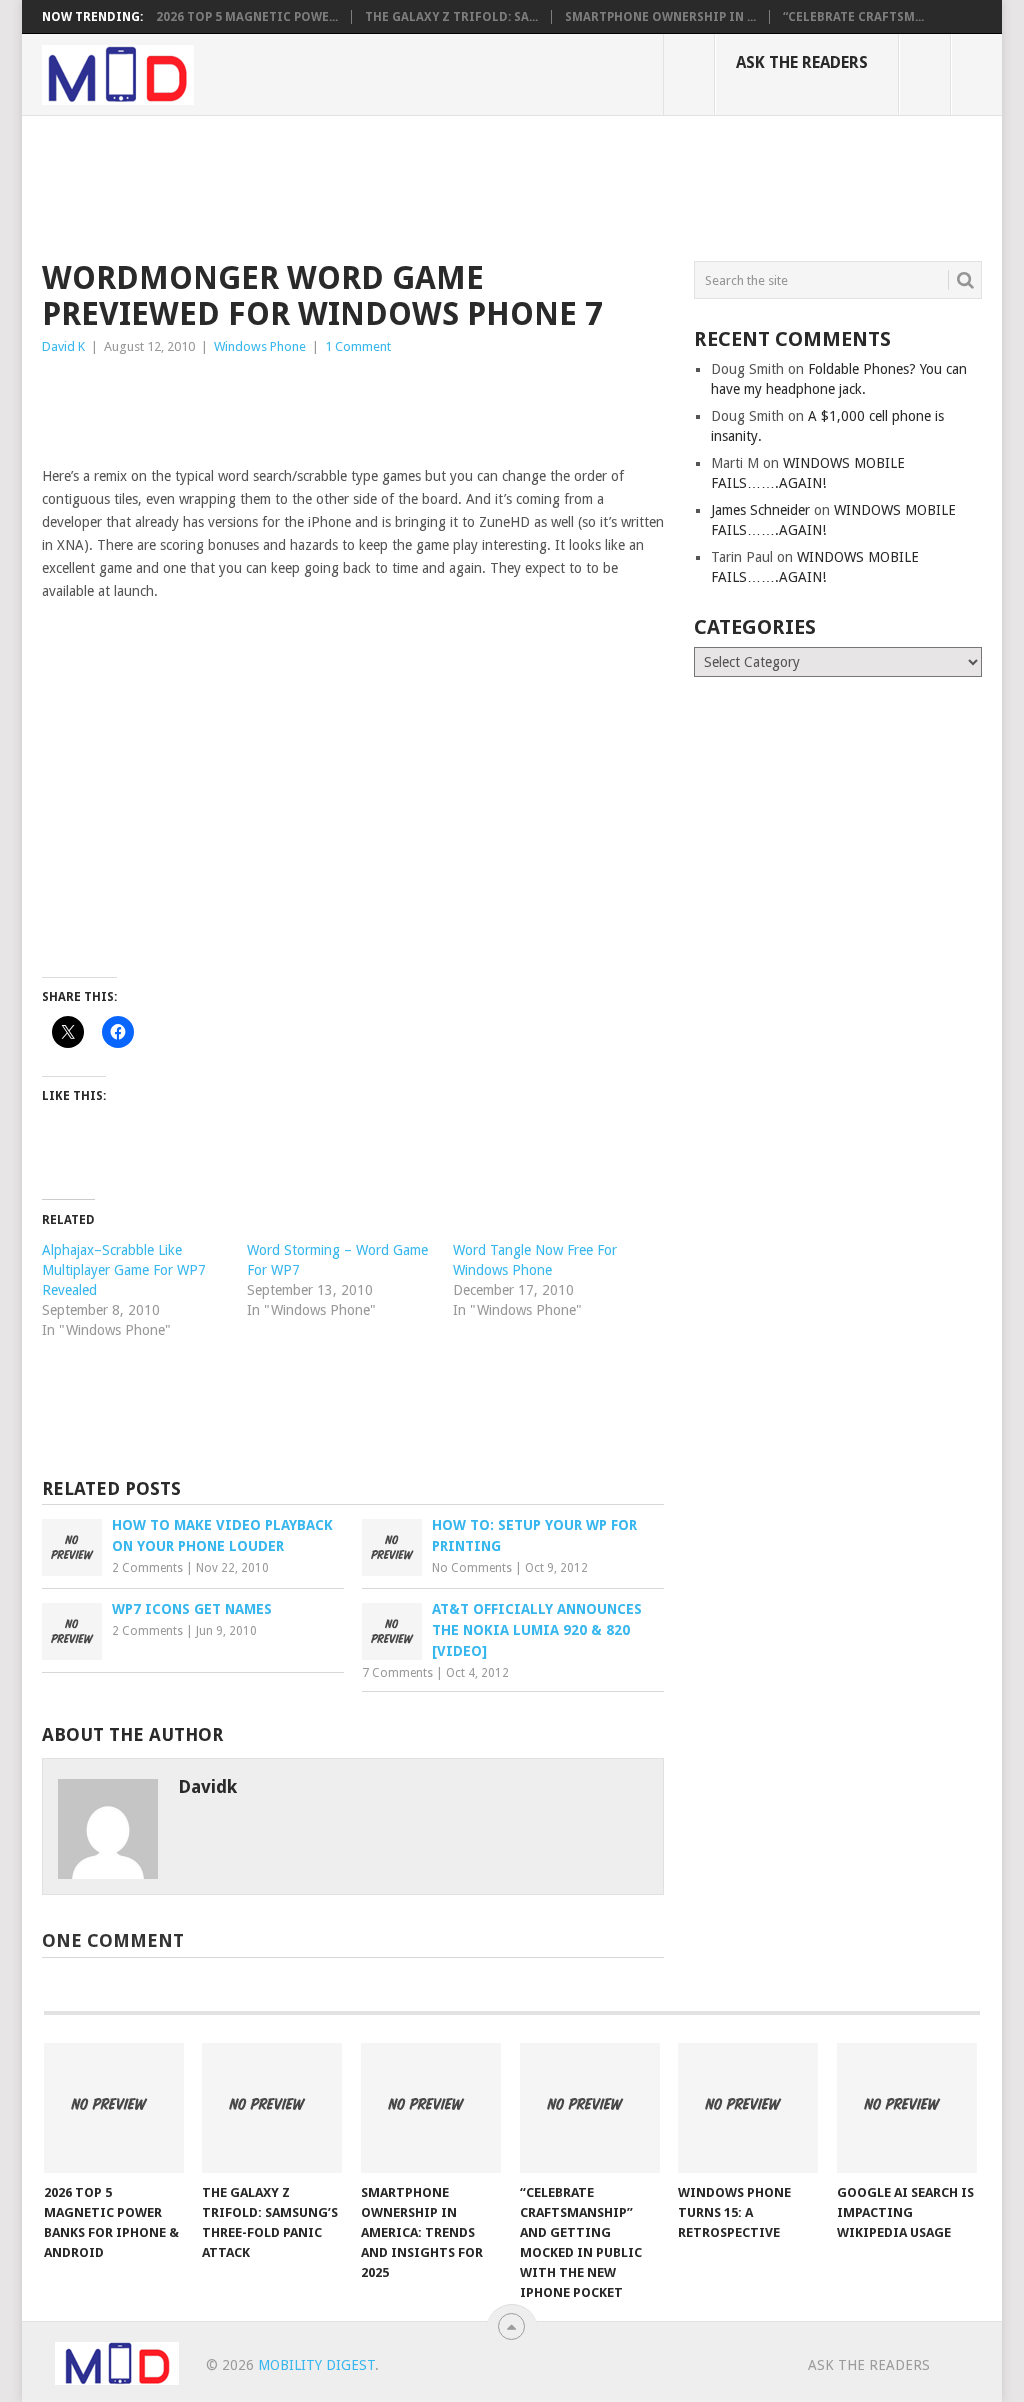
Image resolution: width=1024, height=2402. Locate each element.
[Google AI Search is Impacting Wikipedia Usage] (907, 2108)
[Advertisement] (406, 185)
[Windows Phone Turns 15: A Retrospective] (748, 2108)
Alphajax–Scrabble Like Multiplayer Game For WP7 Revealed (124, 1270)
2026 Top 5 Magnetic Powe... (247, 17)
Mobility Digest (316, 2365)
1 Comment (358, 346)
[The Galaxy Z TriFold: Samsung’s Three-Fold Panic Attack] (272, 2108)
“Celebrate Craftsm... (853, 17)
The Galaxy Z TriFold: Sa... (451, 17)
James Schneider (760, 510)
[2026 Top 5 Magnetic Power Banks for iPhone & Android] (114, 2108)
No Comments (472, 1568)
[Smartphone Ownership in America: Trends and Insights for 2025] (431, 2108)
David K (63, 346)
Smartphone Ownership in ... (660, 17)
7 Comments (397, 1673)
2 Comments (147, 1568)
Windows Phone (260, 346)
